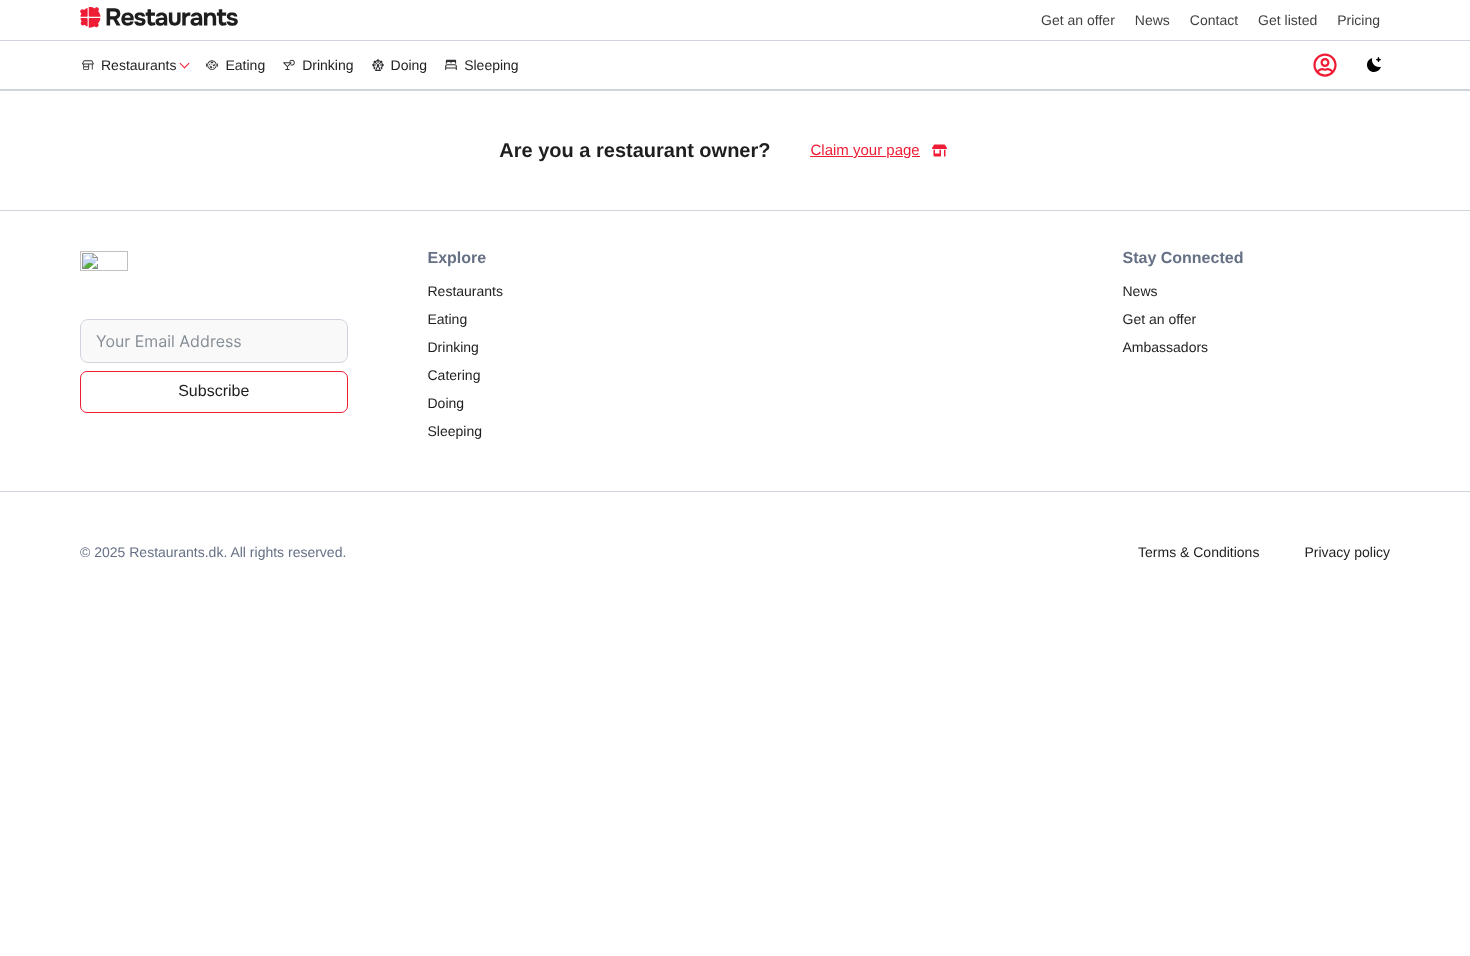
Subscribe (213, 391)
